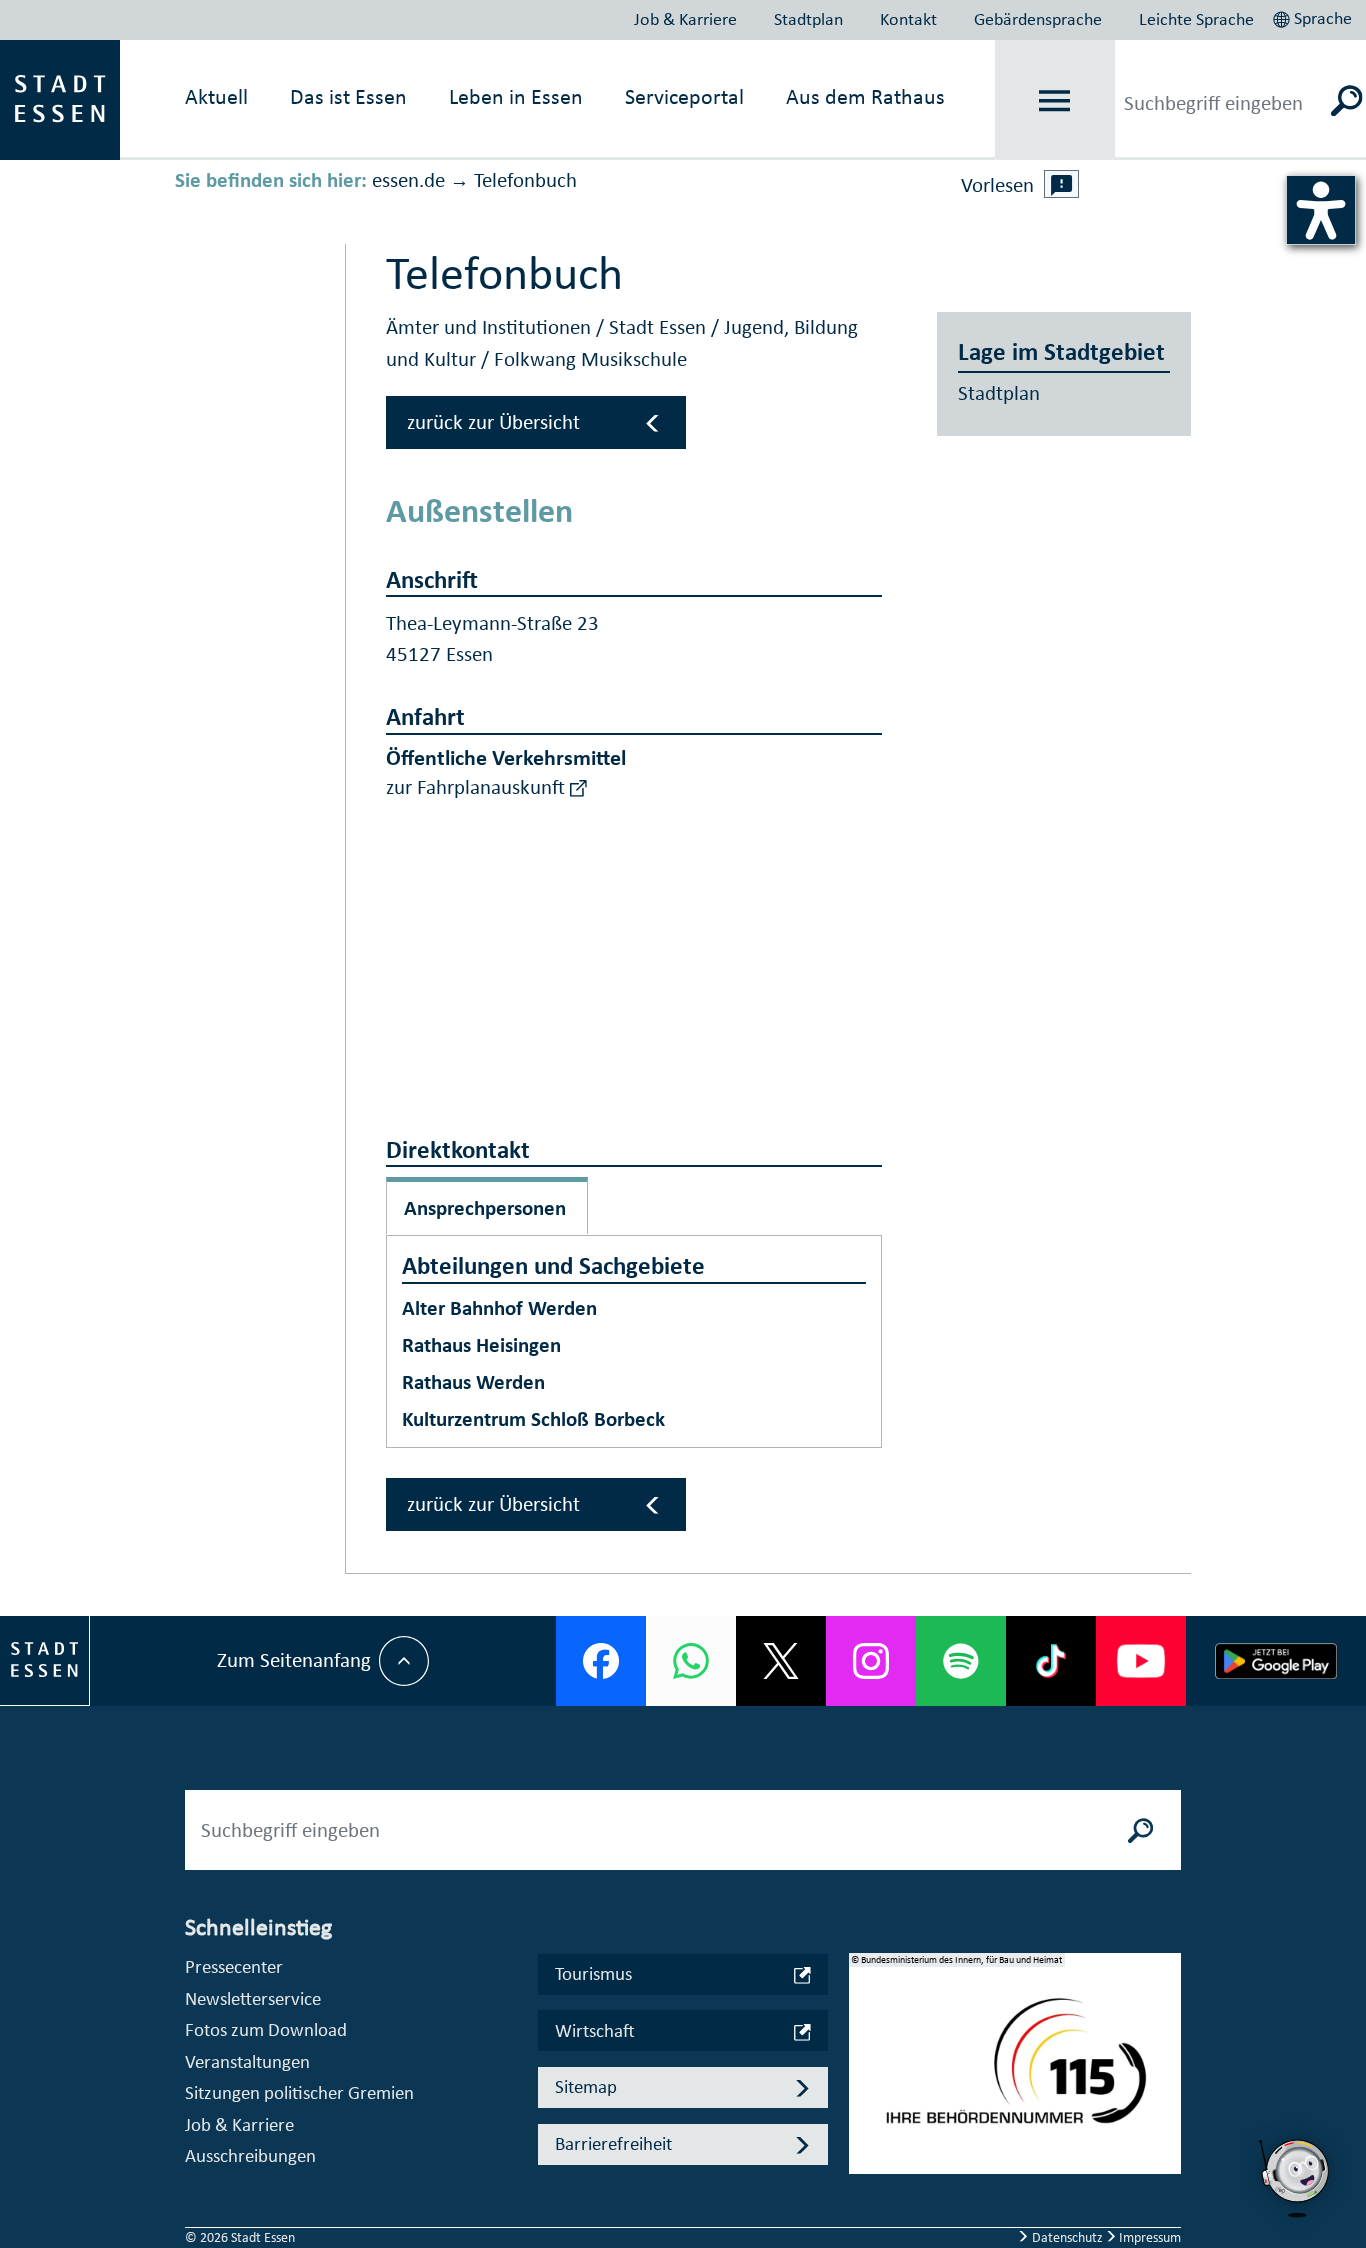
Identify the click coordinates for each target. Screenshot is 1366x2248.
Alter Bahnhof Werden (499, 1308)
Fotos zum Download (266, 2029)
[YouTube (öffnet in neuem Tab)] (1141, 1661)
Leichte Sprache (1196, 19)
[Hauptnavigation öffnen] (1054, 100)
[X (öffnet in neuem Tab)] (781, 1661)
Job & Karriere (685, 19)
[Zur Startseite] (60, 98)
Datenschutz (1067, 2237)
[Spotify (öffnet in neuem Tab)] (961, 1661)
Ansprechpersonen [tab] (485, 1208)
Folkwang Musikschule (590, 359)
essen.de (408, 180)
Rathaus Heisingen (481, 1345)
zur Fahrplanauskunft (478, 787)
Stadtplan (808, 19)
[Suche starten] (1141, 1830)
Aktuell (216, 96)
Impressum (1148, 2237)
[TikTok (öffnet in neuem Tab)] (1051, 1661)
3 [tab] (865, 2111)
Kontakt (908, 19)
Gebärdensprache (1038, 19)
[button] (1314, 16)
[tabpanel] (1015, 2074)
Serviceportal (684, 96)
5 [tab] (865, 2175)
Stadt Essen (660, 327)
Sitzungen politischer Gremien (299, 2092)
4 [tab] (865, 2143)
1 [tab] (865, 2047)
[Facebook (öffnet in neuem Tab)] (601, 1661)
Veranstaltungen (247, 2061)
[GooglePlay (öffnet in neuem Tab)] (1276, 1661)
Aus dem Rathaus (865, 96)
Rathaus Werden (473, 1382)
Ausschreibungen (250, 2155)
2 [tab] (865, 2079)
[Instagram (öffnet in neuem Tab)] (871, 1661)
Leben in (516, 96)
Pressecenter (234, 1966)
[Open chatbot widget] (1296, 2178)
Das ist (348, 96)
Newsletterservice (253, 1998)
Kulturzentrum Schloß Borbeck (533, 1419)
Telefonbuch (525, 180)
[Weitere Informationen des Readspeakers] (1062, 184)
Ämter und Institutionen (491, 327)
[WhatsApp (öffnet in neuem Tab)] (691, 1661)
